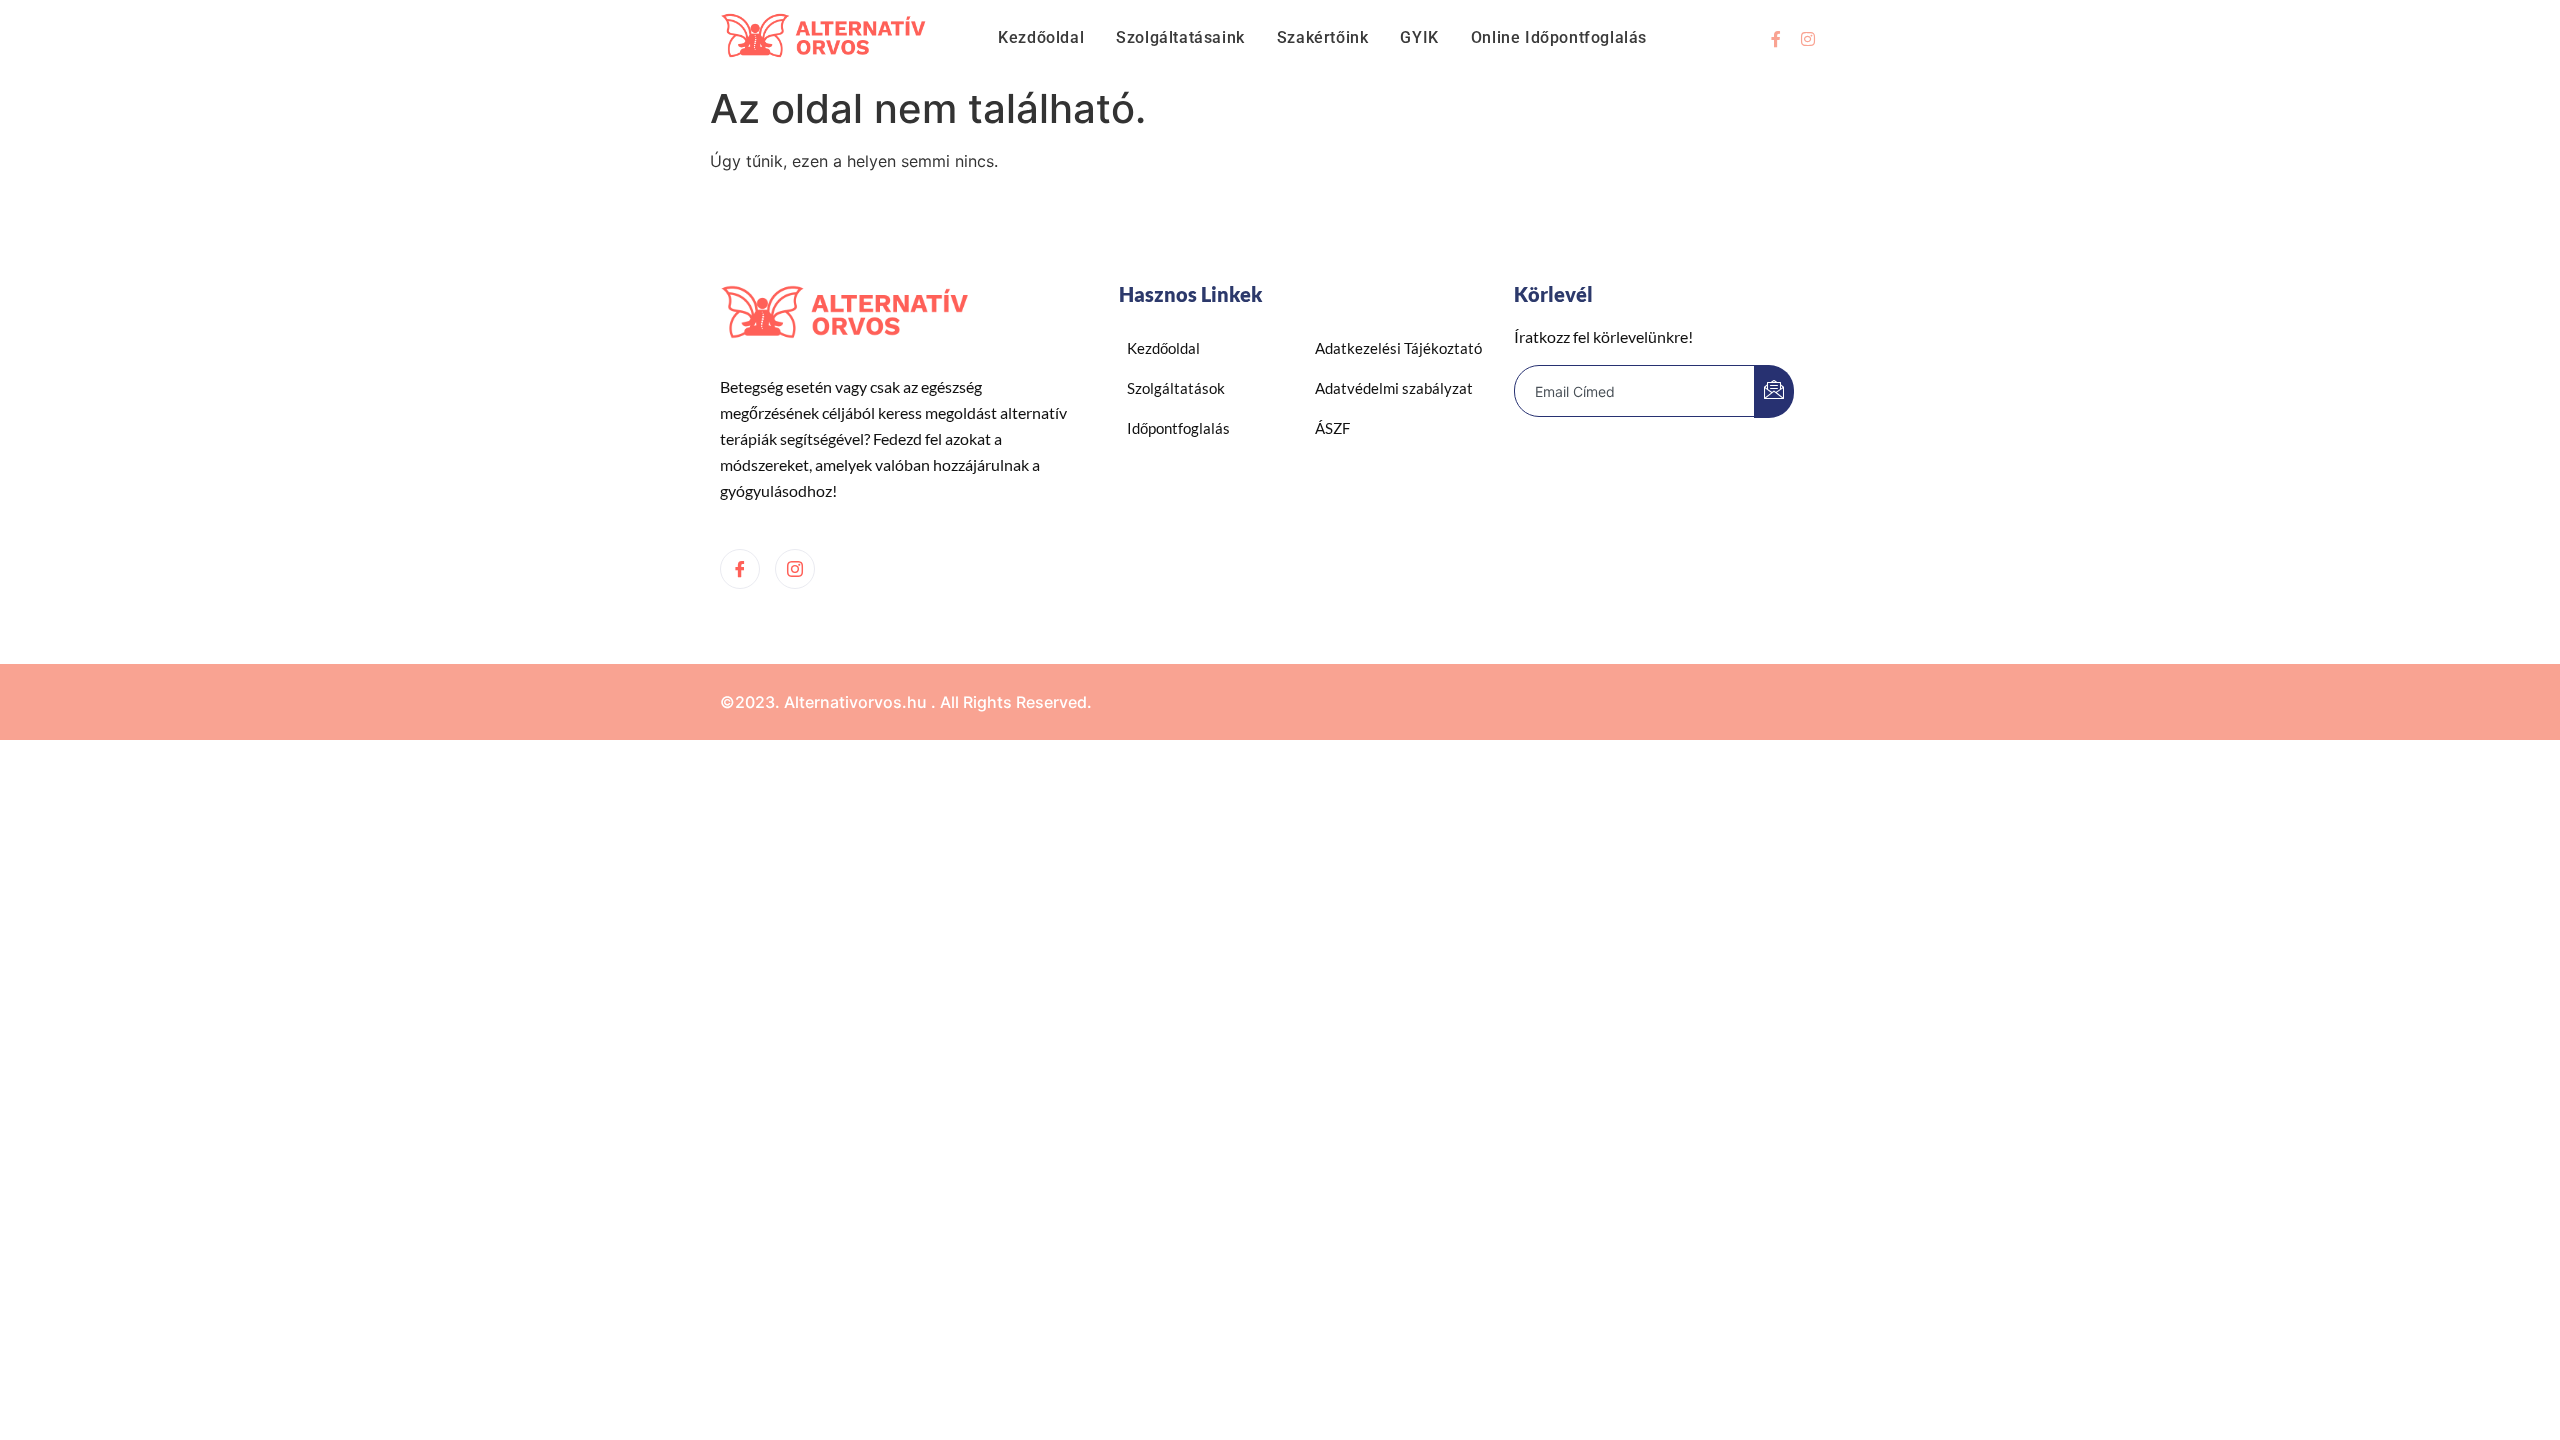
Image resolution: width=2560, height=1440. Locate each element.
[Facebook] (740, 569)
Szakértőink (1323, 37)
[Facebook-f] (1776, 39)
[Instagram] (1808, 39)
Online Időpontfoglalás (1559, 37)
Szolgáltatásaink (1180, 37)
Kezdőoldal (1041, 37)
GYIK (1419, 37)
